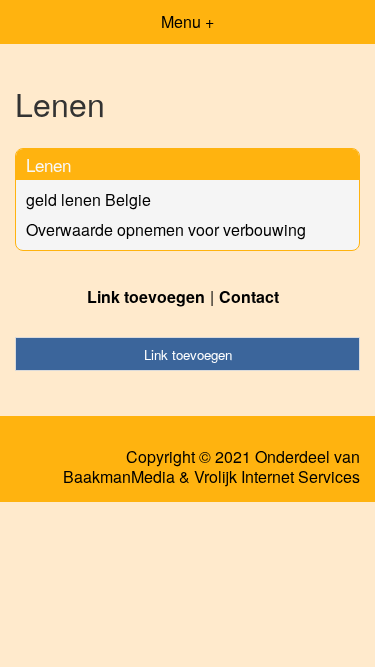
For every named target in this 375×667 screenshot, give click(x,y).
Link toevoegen (146, 296)
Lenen (48, 164)
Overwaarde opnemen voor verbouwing (166, 229)
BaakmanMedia (119, 477)
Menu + (187, 21)
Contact (249, 296)
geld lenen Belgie (88, 199)
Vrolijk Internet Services (277, 477)
